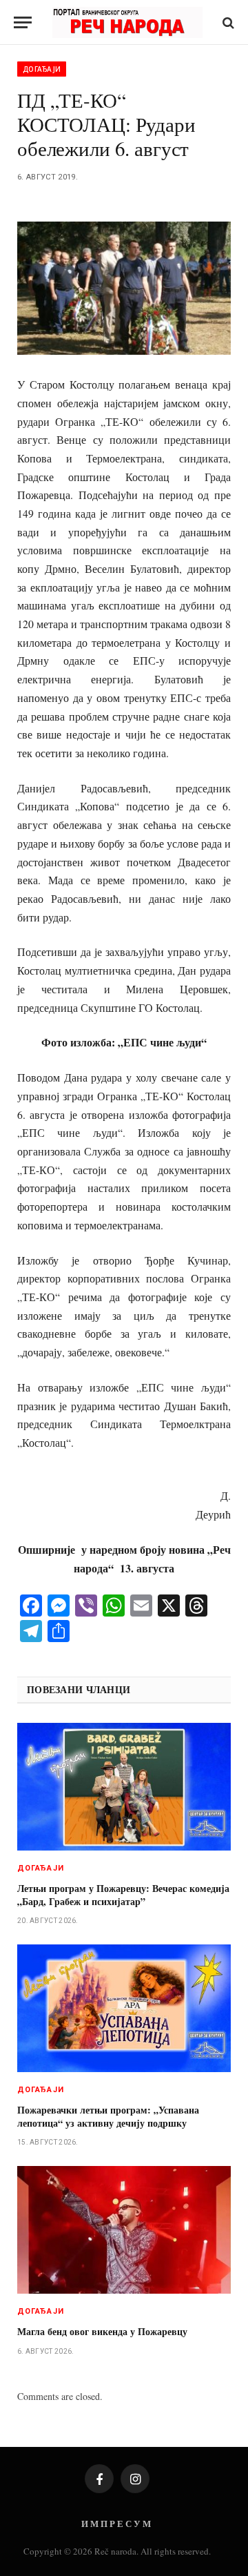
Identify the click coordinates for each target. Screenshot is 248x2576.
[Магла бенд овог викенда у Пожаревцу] (124, 2230)
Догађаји (42, 69)
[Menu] (23, 22)
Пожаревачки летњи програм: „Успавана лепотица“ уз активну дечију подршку (108, 2116)
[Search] (227, 22)
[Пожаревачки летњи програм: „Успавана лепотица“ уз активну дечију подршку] (124, 2008)
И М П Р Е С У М (116, 2523)
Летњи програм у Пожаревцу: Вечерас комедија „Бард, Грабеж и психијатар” (123, 1895)
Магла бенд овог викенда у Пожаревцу (102, 2331)
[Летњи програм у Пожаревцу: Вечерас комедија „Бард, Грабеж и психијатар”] (124, 1787)
